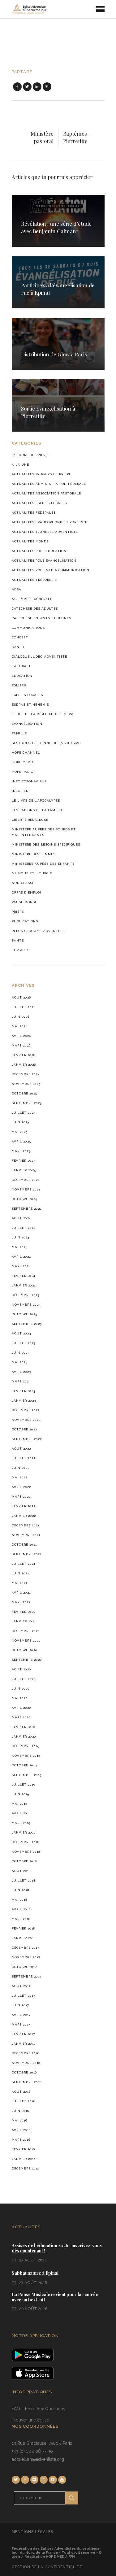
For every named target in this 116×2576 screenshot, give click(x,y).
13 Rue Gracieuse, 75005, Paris (42, 2443)
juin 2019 (20, 1794)
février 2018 (23, 1928)
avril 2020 (21, 1708)
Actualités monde (30, 541)
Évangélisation (27, 724)
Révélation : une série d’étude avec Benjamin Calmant (56, 227)
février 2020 (24, 1727)
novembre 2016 (26, 2063)
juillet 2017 (24, 1996)
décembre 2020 (26, 1631)
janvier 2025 (24, 1170)
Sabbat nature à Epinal (35, 2273)
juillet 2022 (24, 1458)
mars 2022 (21, 1497)
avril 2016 (21, 2130)
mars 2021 (21, 1602)
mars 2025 (21, 1151)
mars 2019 (21, 1823)
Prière (18, 912)
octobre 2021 (24, 1545)
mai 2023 (20, 1362)
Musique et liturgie (32, 873)
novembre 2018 (26, 1852)
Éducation (22, 676)
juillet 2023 (24, 1343)
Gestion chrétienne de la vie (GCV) (46, 743)
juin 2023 (21, 1353)
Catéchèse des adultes (35, 609)
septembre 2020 (27, 1660)
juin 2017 (20, 2005)
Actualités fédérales (34, 513)
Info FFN (20, 791)
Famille (19, 733)
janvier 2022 (24, 1516)
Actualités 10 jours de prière (41, 474)
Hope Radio (23, 772)
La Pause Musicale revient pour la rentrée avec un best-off (55, 2297)
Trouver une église (30, 2420)
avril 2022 (21, 1487)
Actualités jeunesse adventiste (45, 532)
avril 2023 (21, 1372)
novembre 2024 (26, 1189)
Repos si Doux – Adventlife (39, 931)
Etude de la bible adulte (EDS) (43, 714)
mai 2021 (19, 1583)
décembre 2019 (26, 1746)
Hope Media (23, 762)
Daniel (18, 647)
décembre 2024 (26, 1180)
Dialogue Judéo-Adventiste (39, 657)
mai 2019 (19, 1804)
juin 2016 (20, 2111)
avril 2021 (21, 1593)
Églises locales (27, 695)
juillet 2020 (24, 1679)
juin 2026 (21, 1017)
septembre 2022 (27, 1439)
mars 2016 (21, 2140)
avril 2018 (21, 1909)
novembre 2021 (26, 1535)
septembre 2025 (27, 1103)
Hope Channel (26, 753)
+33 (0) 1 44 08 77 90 (32, 2451)
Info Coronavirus (29, 781)
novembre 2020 (26, 1640)
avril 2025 (21, 1141)
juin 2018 (20, 1890)
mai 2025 (20, 1132)
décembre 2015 (26, 2168)
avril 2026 (21, 1036)
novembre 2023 (26, 1305)
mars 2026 (21, 1045)
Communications (28, 628)
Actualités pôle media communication (51, 570)
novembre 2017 (26, 1957)
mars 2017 (21, 2024)
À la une (20, 465)
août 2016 (21, 2092)
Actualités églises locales (39, 503)
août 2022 (21, 1449)
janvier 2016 (24, 2159)
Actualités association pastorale (46, 493)
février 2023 (24, 1391)
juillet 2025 (24, 1113)
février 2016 (23, 2149)
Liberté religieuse (30, 820)
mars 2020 (21, 1717)
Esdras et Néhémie (30, 705)
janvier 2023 (24, 1401)
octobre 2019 (24, 1765)
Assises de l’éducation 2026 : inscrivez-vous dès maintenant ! (57, 2248)
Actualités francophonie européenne (50, 522)
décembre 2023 (26, 1295)
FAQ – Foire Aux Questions (39, 2409)
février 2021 (23, 1612)
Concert (20, 637)
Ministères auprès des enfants (43, 864)
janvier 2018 (24, 1938)
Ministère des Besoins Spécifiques (46, 844)
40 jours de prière (30, 455)
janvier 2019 (24, 1832)
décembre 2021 (26, 1525)
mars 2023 (21, 1381)
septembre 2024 (27, 1209)
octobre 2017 (24, 1967)
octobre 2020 (25, 1650)
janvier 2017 (24, 2044)
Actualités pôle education (39, 551)
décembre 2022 (26, 1410)
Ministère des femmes (34, 854)
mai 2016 (19, 2120)
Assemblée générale (32, 599)
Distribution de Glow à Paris (54, 354)
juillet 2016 (24, 2101)
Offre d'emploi (26, 892)
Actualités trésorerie (34, 580)
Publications (25, 921)
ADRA (17, 589)
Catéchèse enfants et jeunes (41, 618)
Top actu (21, 950)
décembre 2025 (26, 1074)
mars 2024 (21, 1266)
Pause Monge (24, 902)
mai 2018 (19, 1900)
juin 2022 (21, 1468)
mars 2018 (21, 1919)
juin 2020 (21, 1688)
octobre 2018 (24, 1861)
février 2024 (24, 1276)
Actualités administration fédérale (49, 484)
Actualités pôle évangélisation (44, 561)
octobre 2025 (24, 1093)
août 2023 (21, 1333)
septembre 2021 (27, 1554)
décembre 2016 (26, 2053)
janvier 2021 (24, 1621)
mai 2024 (20, 1247)
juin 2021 (20, 1573)
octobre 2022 (24, 1429)
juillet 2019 (24, 1784)
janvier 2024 (24, 1285)
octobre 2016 (24, 2072)
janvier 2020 (24, 1736)
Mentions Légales (32, 2532)
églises (19, 685)
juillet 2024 (24, 1228)
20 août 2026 (33, 2309)
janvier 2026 (24, 1065)
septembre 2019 (27, 1775)
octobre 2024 (24, 1199)
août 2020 (21, 1669)
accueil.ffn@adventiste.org (38, 2459)
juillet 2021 (24, 1564)
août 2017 (21, 1986)
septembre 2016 (27, 2082)
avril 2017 (21, 2015)
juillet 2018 (24, 1880)
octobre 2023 (24, 1314)
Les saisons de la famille (37, 810)
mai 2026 (20, 1026)
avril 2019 (21, 1813)
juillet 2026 (24, 1007)
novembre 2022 (26, 1420)
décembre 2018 (26, 1842)
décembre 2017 (26, 1948)
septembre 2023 (27, 1324)
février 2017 (23, 2034)
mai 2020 (20, 1698)
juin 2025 (21, 1122)
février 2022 (24, 1506)
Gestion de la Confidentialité (47, 2567)
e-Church (21, 666)
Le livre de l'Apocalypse (36, 801)
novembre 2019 (26, 1756)
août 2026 (21, 997)
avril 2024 (21, 1257)
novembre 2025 (26, 1084)
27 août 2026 (33, 2260)
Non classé (23, 883)
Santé (18, 940)
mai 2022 (20, 1477)
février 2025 (24, 1161)
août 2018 (21, 1871)
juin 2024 (21, 1237)
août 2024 (21, 1218)
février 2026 (24, 1055)
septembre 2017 (27, 1976)
